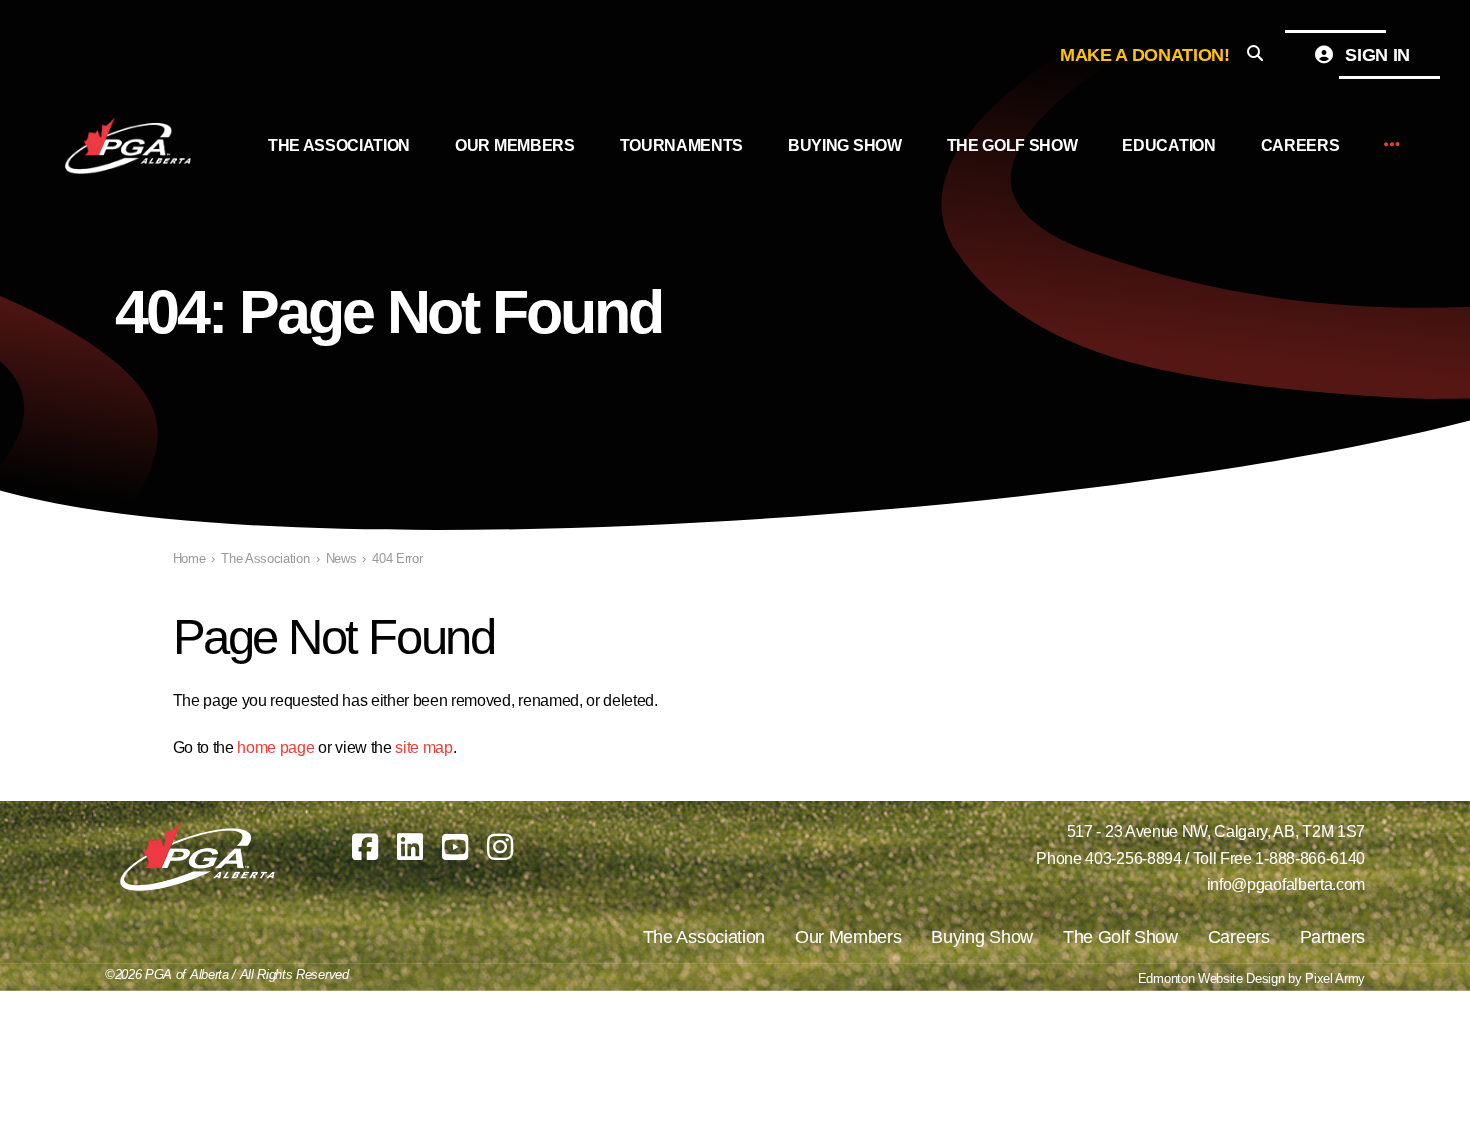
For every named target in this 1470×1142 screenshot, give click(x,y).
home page (275, 747)
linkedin (410, 847)
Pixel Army (1335, 978)
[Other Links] (1392, 145)
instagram (500, 847)
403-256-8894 (1133, 858)
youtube (455, 847)
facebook (365, 847)
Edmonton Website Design (1211, 978)
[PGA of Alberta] (130, 146)
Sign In (1375, 55)
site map (423, 747)
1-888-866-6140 (1310, 858)
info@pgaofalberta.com (1286, 884)
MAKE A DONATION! (1145, 55)
